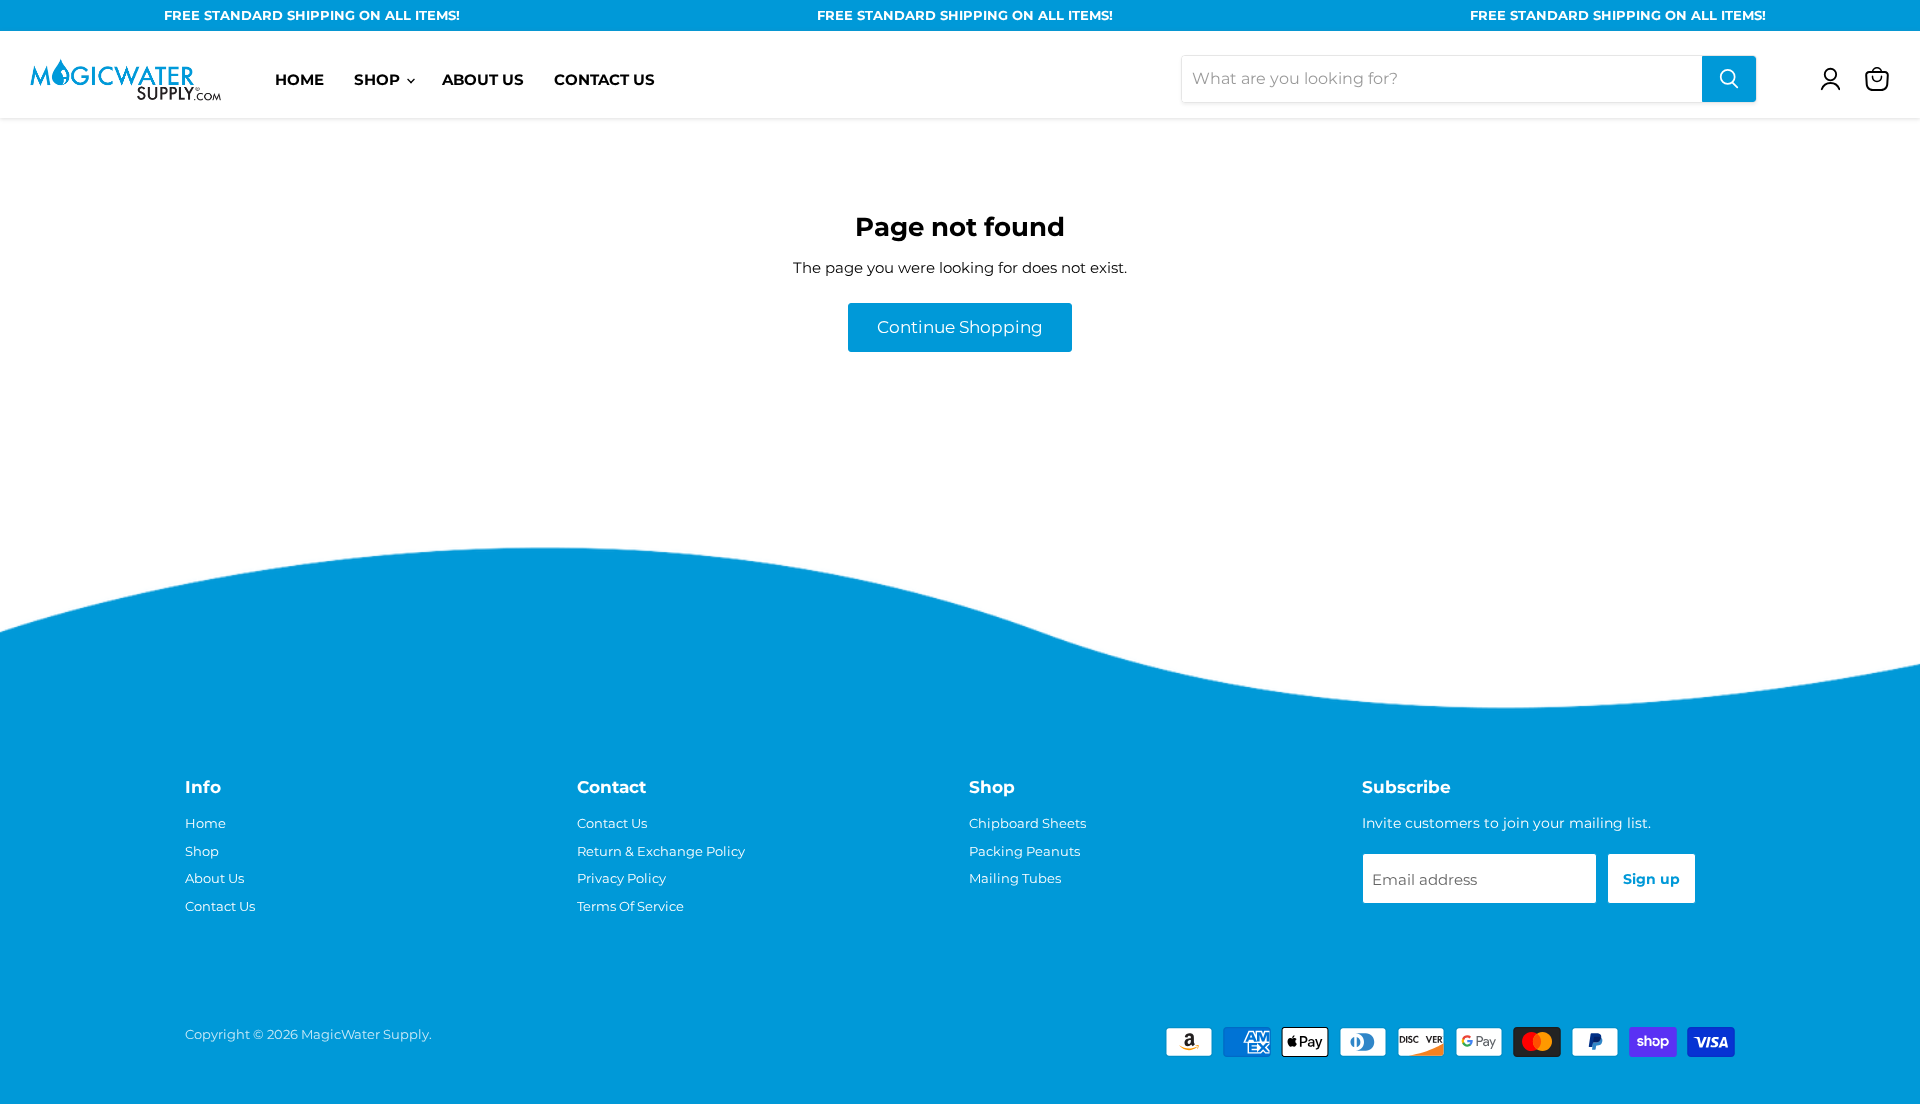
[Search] (1729, 79)
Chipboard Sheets (1027, 823)
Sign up (1651, 879)
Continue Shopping (960, 327)
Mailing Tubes (1015, 878)
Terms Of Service (630, 906)
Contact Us (604, 79)
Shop (379, 79)
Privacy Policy (621, 878)
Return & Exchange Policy (661, 851)
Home (299, 79)
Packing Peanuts (1024, 851)
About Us (483, 79)
